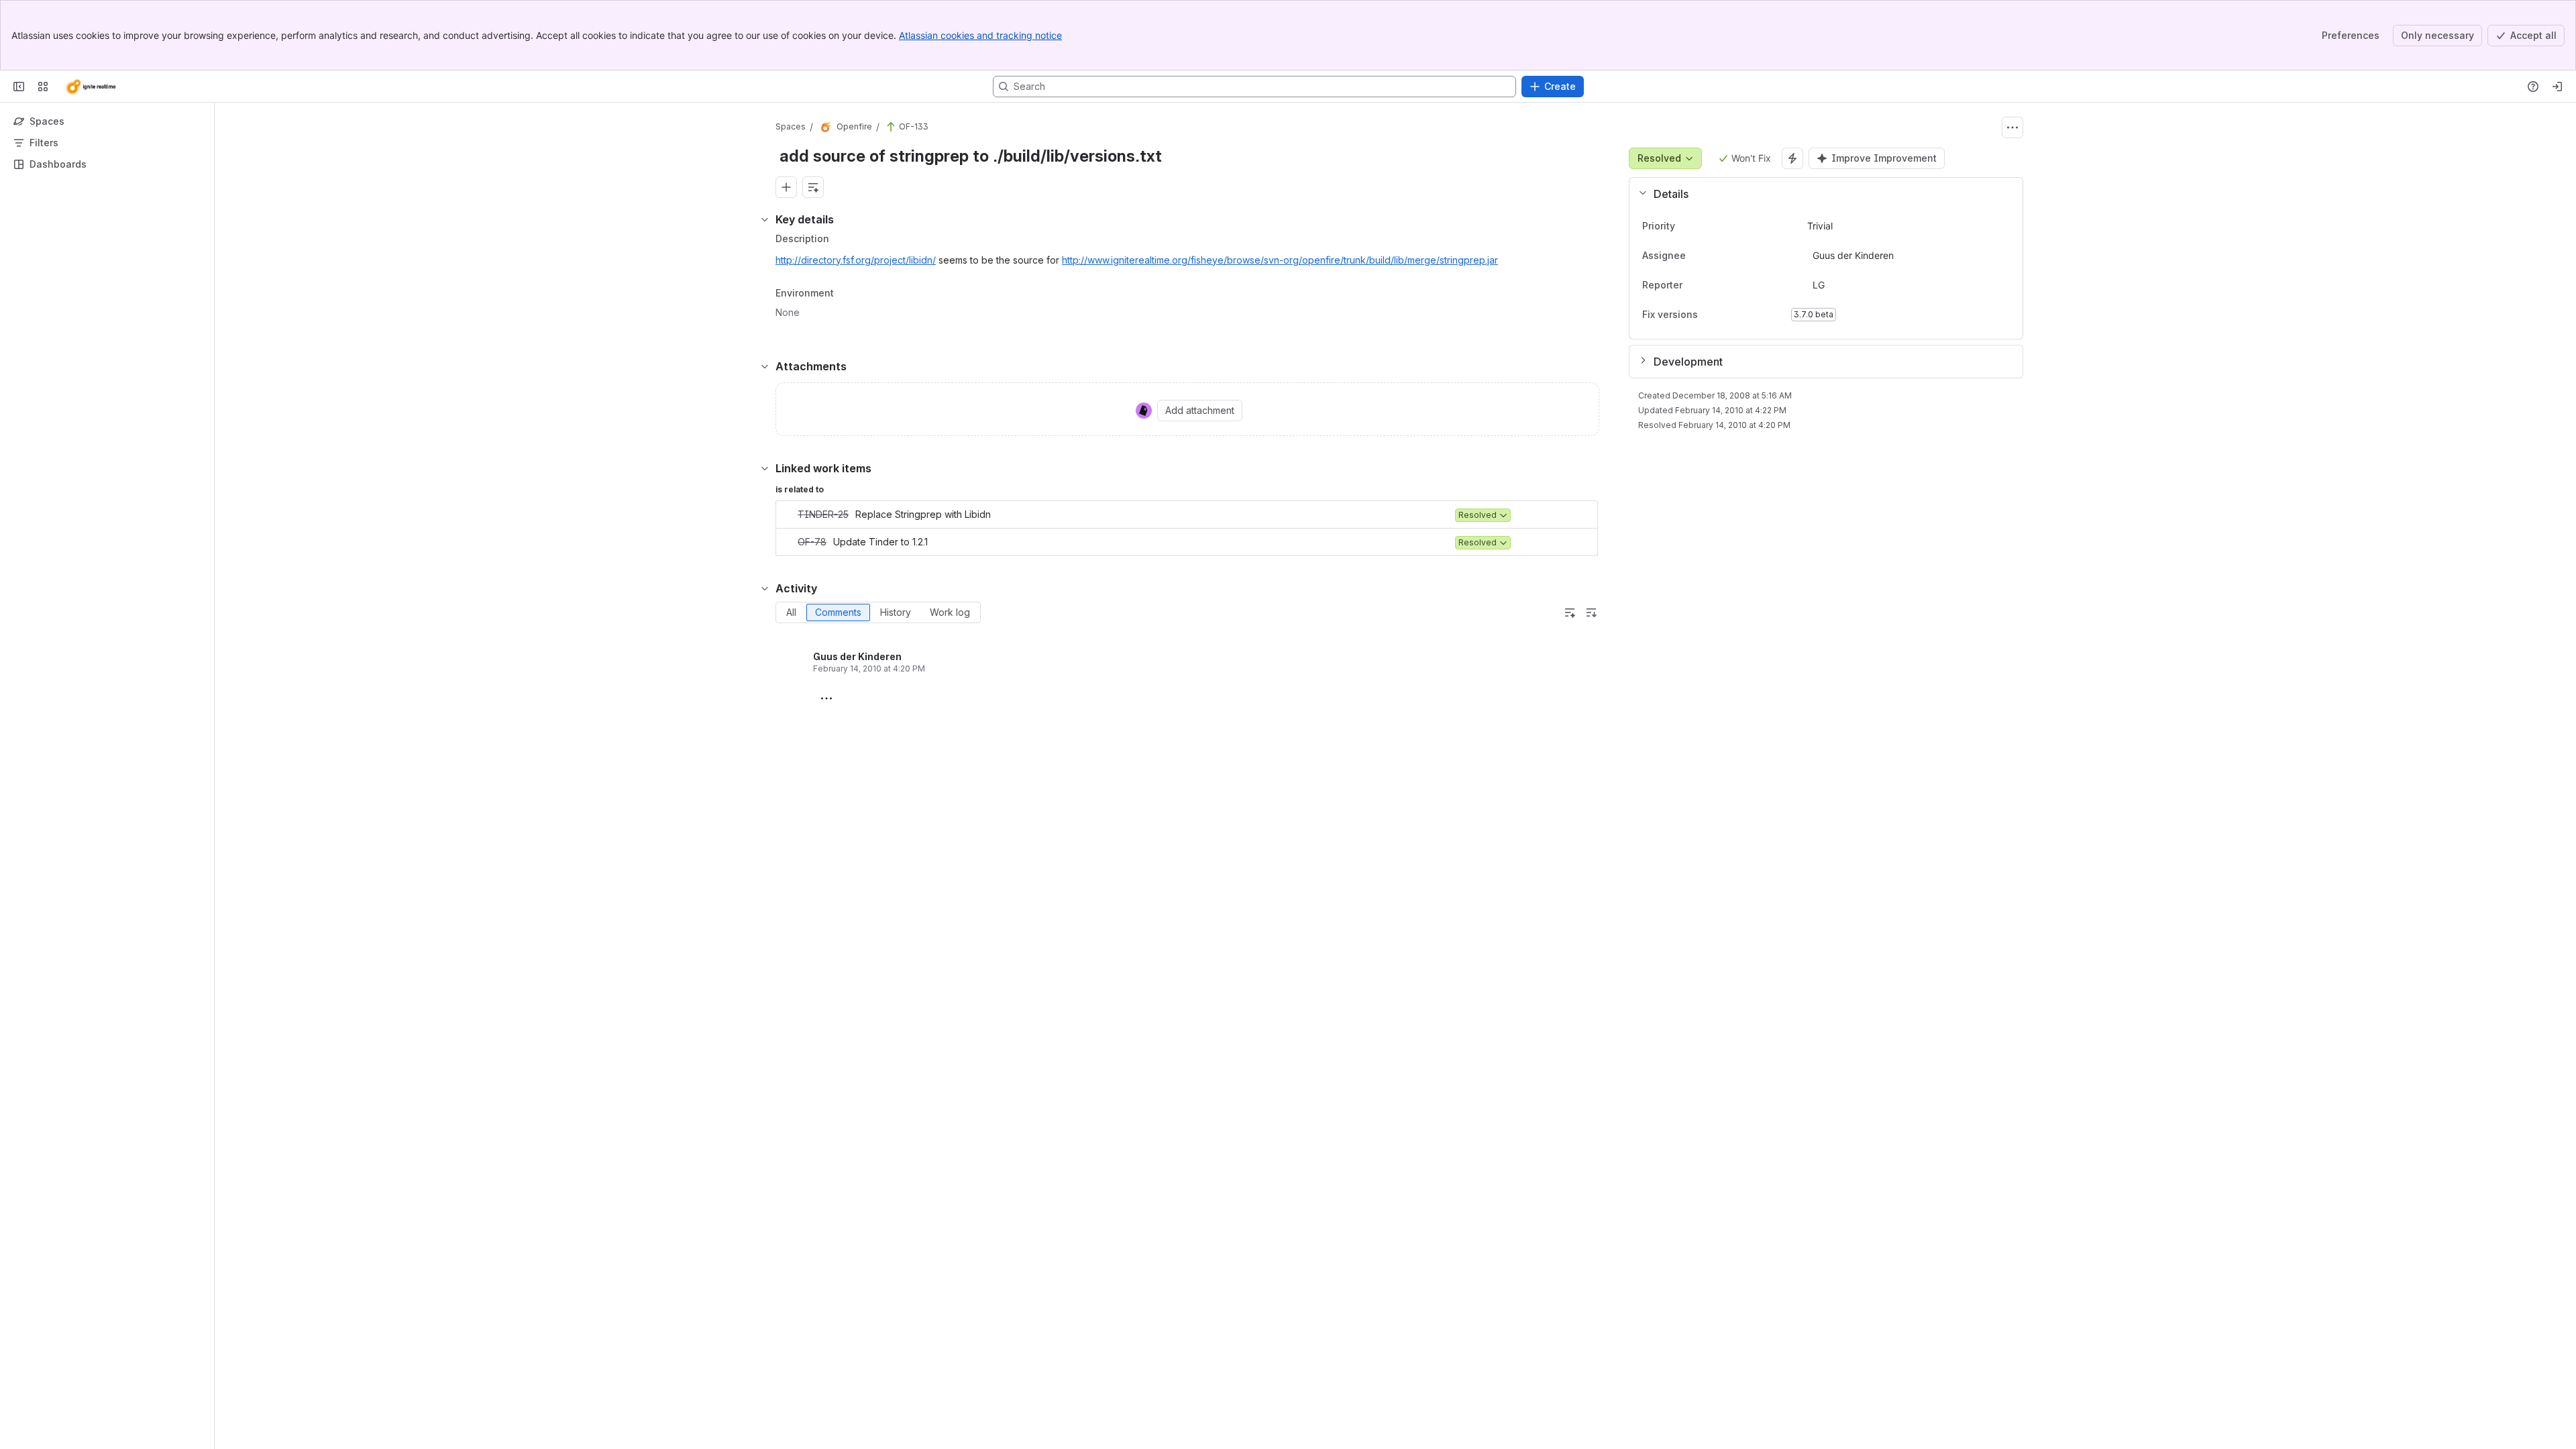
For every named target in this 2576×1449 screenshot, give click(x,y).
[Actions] (2012, 127)
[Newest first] (1591, 612)
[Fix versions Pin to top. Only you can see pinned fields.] (1709, 315)
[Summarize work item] (813, 187)
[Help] (2533, 87)
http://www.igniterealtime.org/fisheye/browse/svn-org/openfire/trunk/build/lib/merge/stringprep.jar (1280, 260)
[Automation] (1792, 158)
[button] (1821, 194)
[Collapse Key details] (765, 219)
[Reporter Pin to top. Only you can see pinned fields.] (1712, 285)
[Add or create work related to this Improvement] (786, 187)
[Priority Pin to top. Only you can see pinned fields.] (1705, 226)
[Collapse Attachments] (765, 366)
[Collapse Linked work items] (765, 468)
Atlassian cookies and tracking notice (980, 35)
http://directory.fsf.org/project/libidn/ (856, 260)
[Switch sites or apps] (43, 87)
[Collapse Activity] (765, 588)
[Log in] (2557, 87)
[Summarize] (1570, 612)
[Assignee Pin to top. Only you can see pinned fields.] (1715, 256)
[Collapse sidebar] (19, 87)
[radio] (791, 612)
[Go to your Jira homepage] (90, 87)
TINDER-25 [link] (823, 514)
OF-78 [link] (812, 542)
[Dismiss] (282, 1343)
